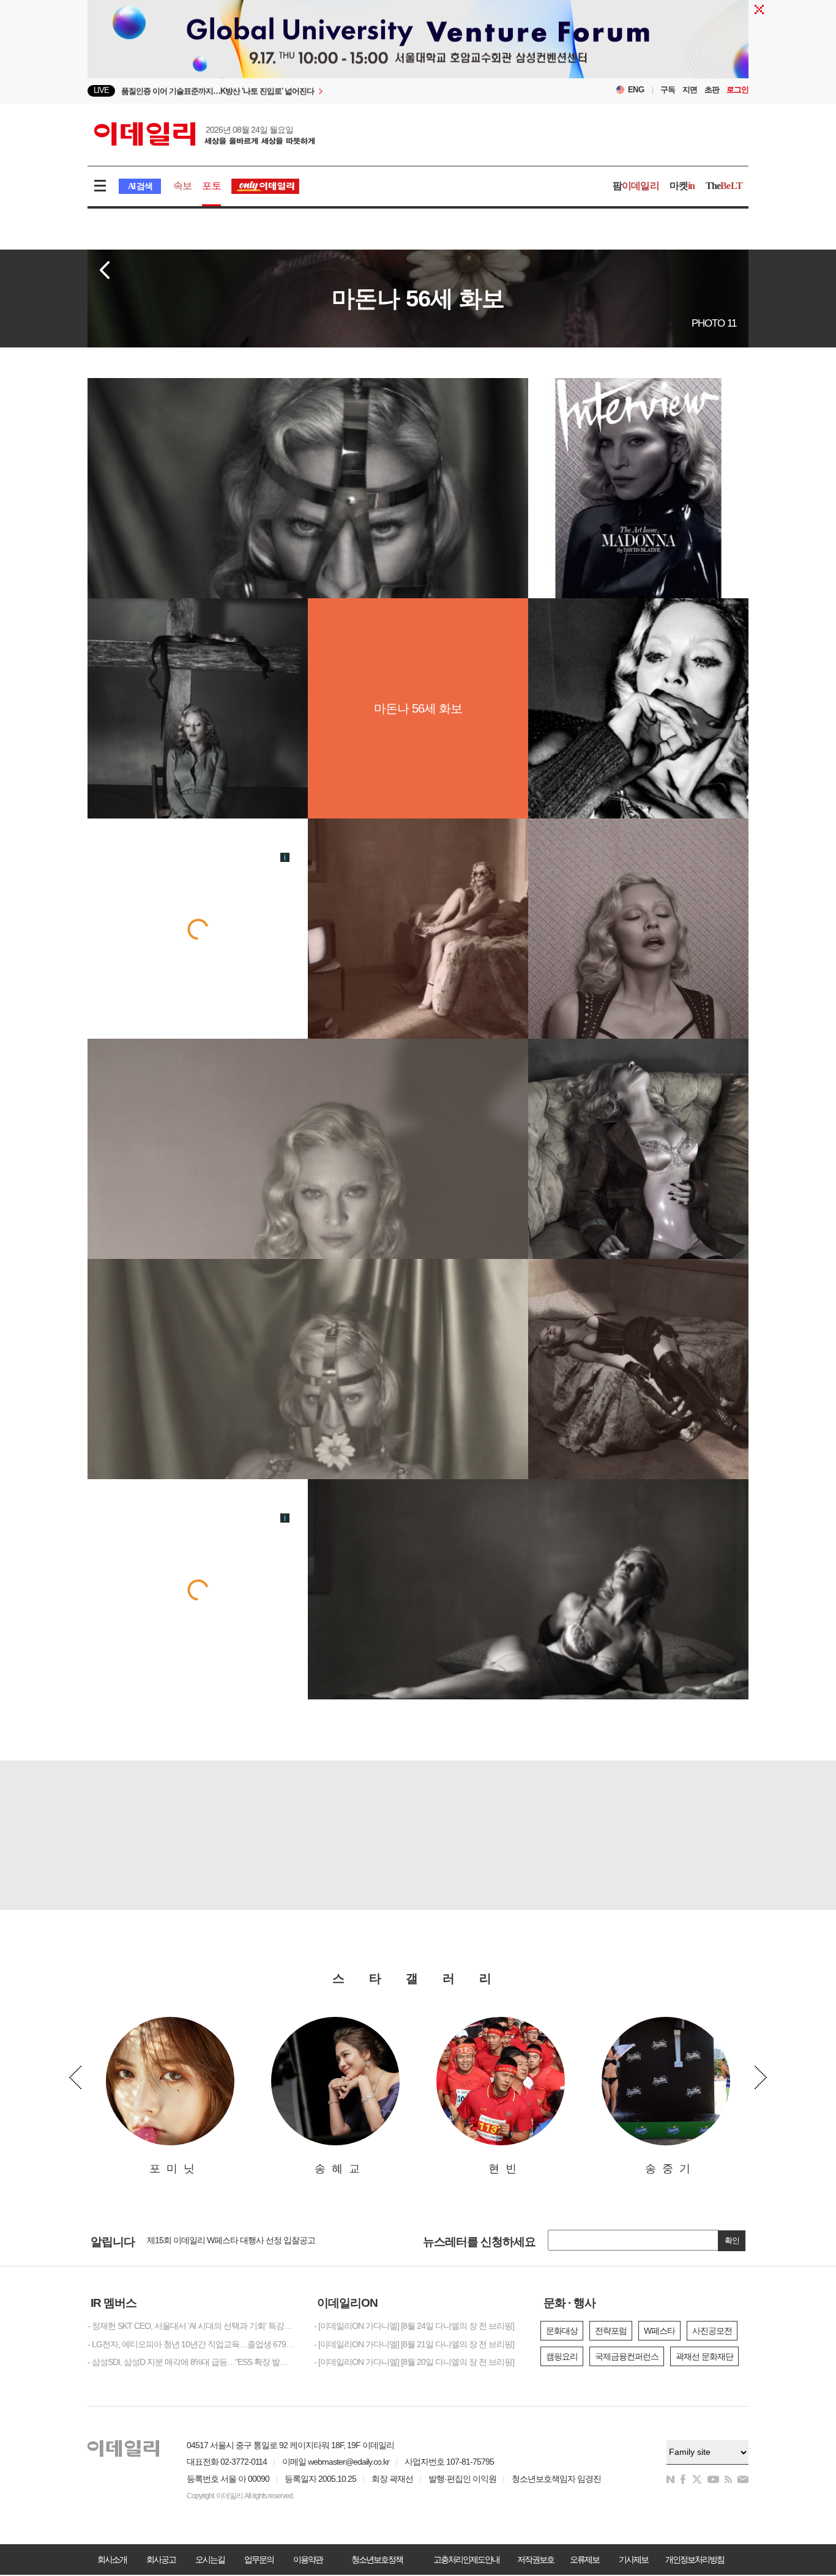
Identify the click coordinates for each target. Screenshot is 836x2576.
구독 (668, 90)
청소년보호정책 (377, 2559)
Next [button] (761, 2077)
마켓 (682, 186)
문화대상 (562, 2331)
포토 (211, 186)
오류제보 (584, 2559)
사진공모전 (712, 2331)
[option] (319, 91)
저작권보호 (536, 2559)
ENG (636, 90)
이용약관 (308, 2559)
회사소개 (112, 2559)
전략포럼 (611, 2331)
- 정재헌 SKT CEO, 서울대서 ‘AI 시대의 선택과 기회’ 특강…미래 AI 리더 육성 (192, 2326)
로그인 (737, 90)
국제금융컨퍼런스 (627, 2356)
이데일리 (204, 134)
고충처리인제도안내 (466, 2559)
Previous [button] (75, 2077)
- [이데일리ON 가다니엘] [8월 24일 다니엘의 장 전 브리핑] (414, 2326)
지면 (690, 90)
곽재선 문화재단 (704, 2356)
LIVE (101, 90)
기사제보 (633, 2559)
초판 (712, 90)
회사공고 (161, 2559)
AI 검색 (140, 186)
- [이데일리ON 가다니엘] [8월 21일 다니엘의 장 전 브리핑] (414, 2344)
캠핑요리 (562, 2356)
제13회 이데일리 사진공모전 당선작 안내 (218, 2242)
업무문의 (259, 2559)
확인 (732, 2240)
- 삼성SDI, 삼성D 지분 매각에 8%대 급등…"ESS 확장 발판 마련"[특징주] (192, 2362)
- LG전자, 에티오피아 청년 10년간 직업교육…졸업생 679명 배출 (192, 2344)
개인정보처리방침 (695, 2559)
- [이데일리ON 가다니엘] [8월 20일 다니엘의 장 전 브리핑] (414, 2362)
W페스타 (659, 2331)
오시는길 (210, 2559)
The (724, 186)
